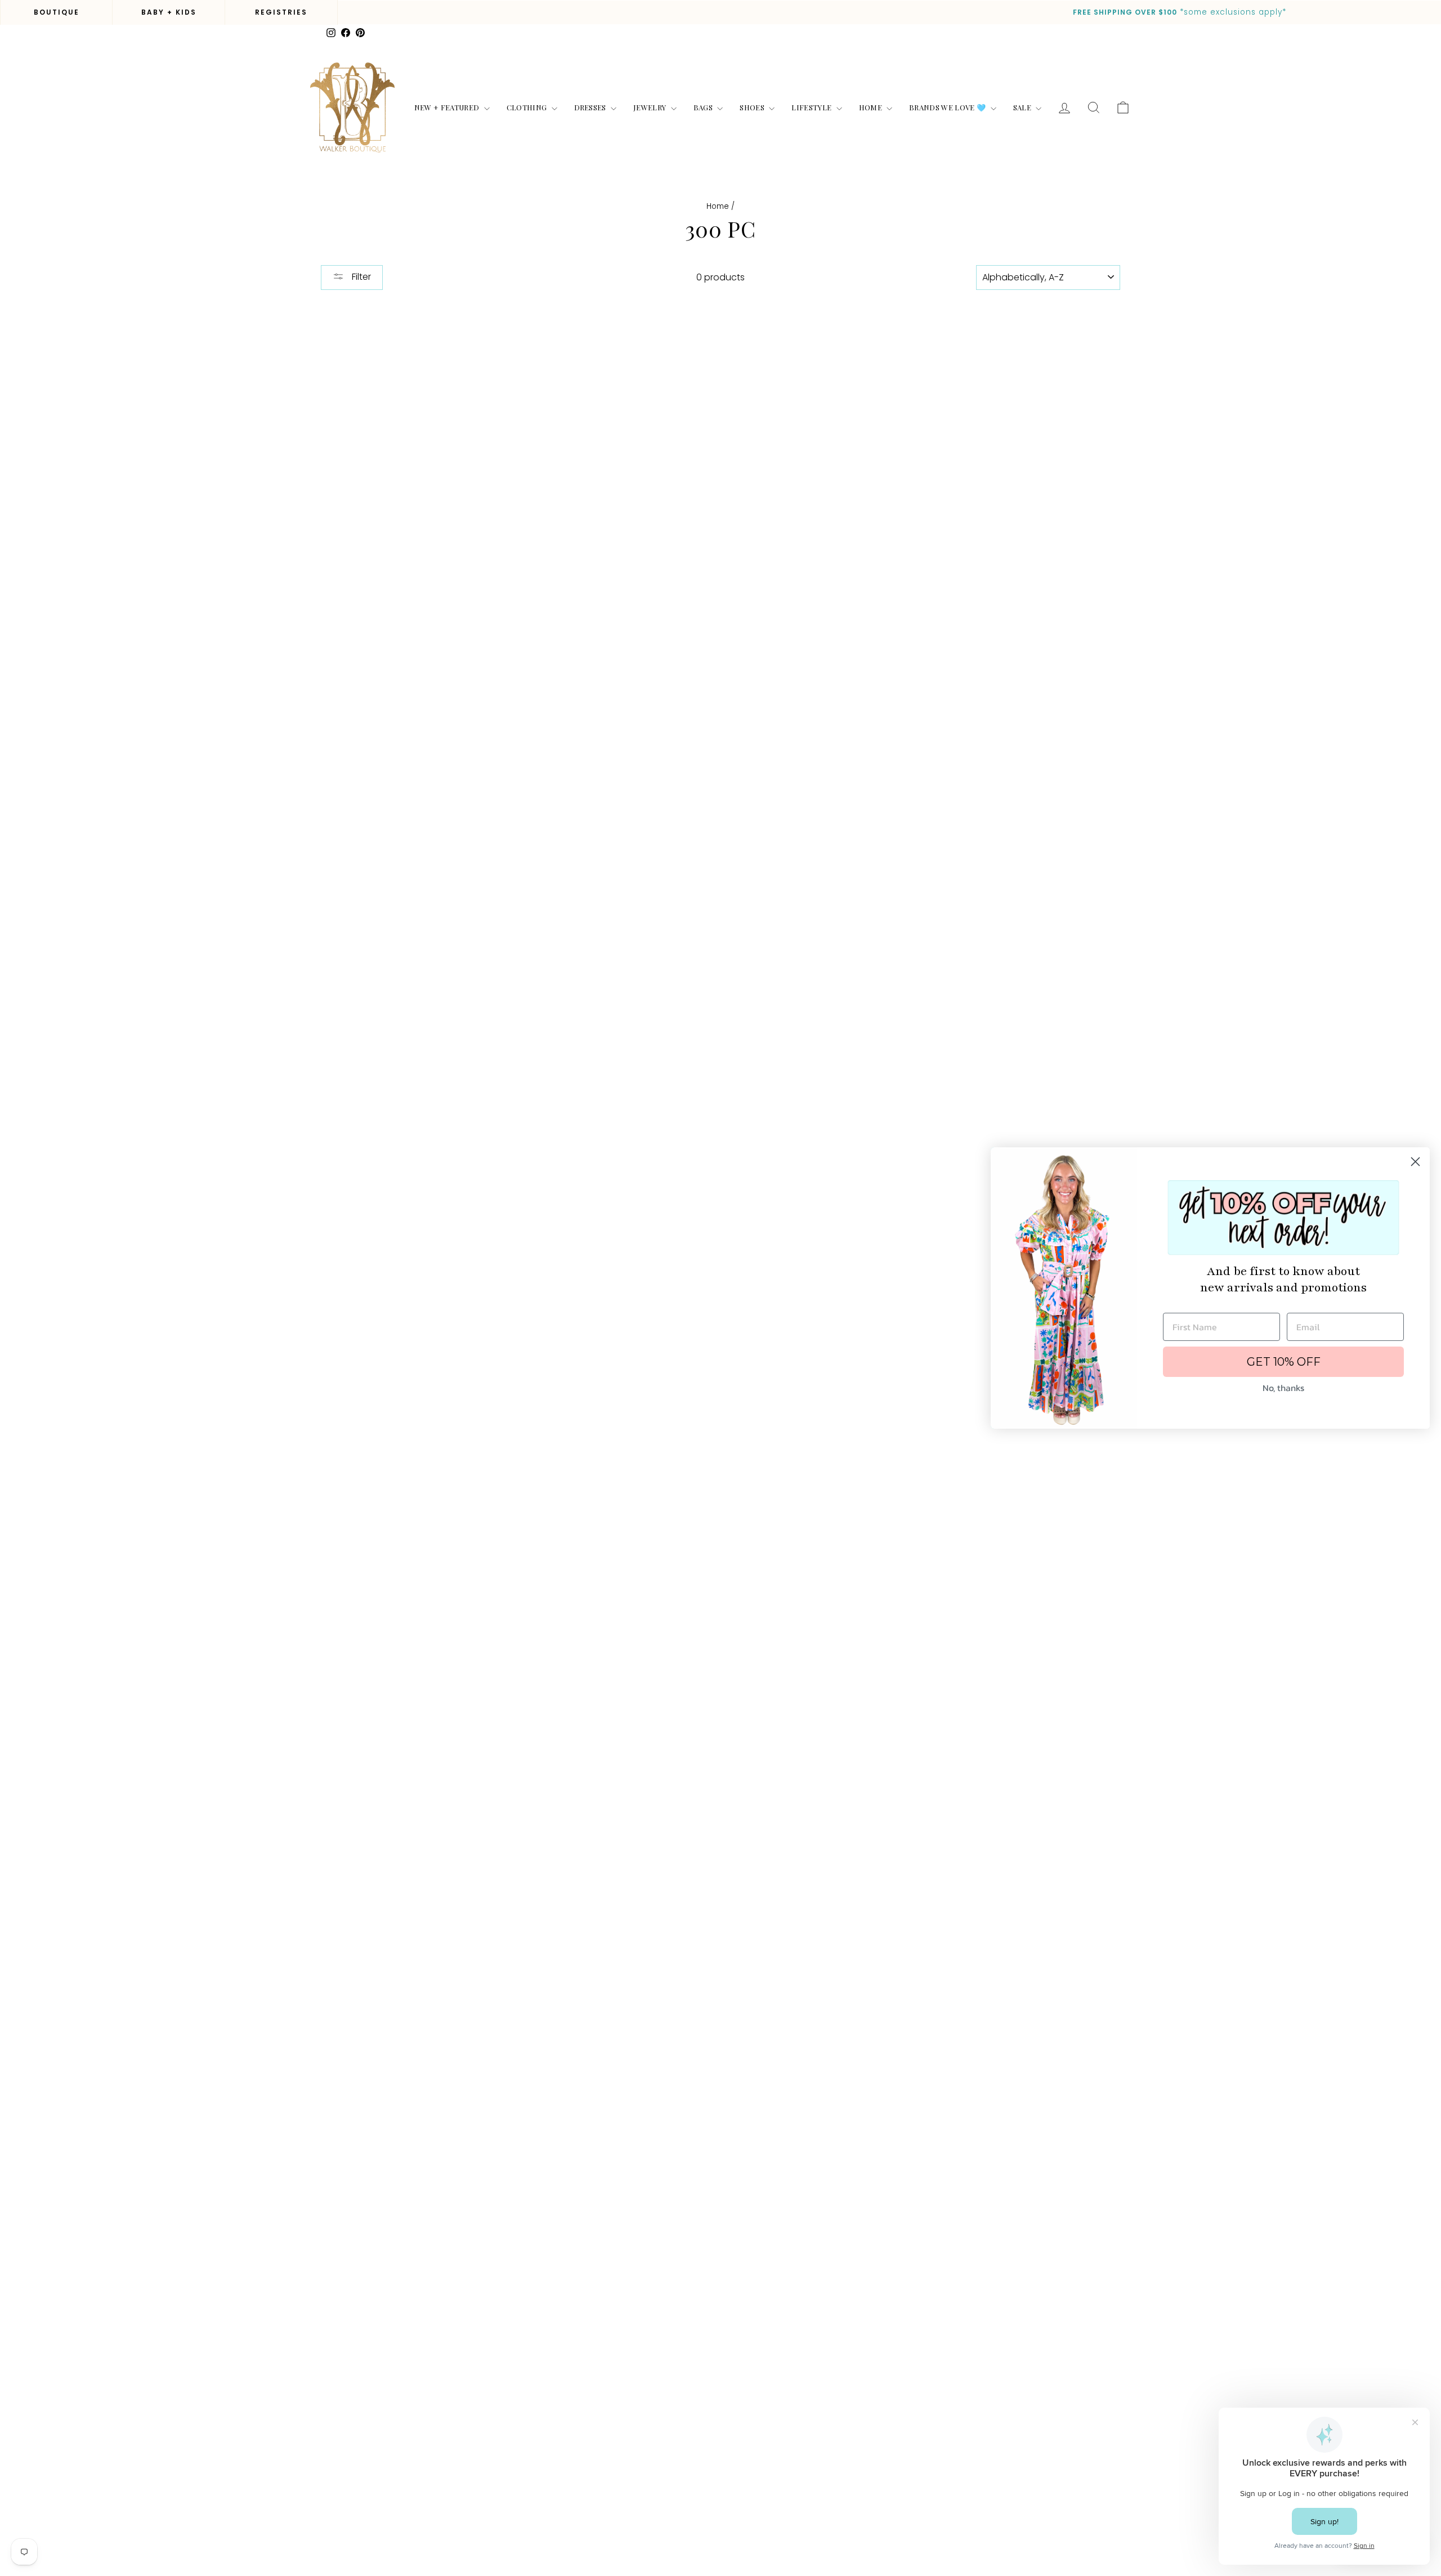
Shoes (753, 107)
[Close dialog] (1415, 1162)
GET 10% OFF (1284, 1362)
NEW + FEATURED (448, 107)
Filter (360, 277)
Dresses (591, 107)
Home (872, 107)
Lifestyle (812, 107)
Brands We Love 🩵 (948, 107)
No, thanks (1283, 1388)
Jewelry (651, 107)
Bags (704, 107)
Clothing (528, 107)
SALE (1023, 107)
